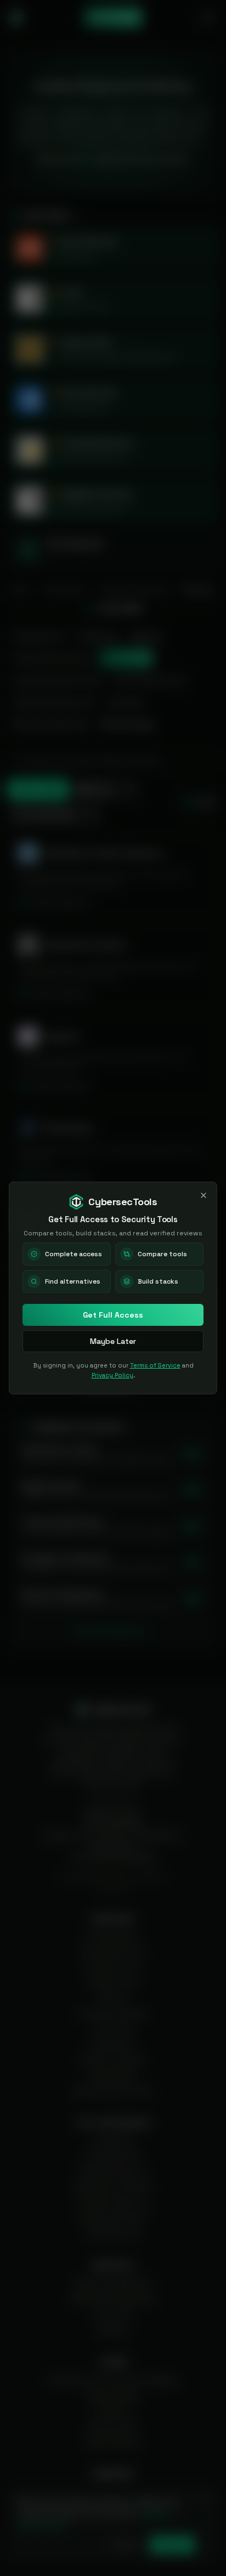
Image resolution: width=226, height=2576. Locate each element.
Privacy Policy (112, 1375)
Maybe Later (113, 1341)
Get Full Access (113, 1315)
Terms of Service (155, 1365)
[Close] (204, 1195)
